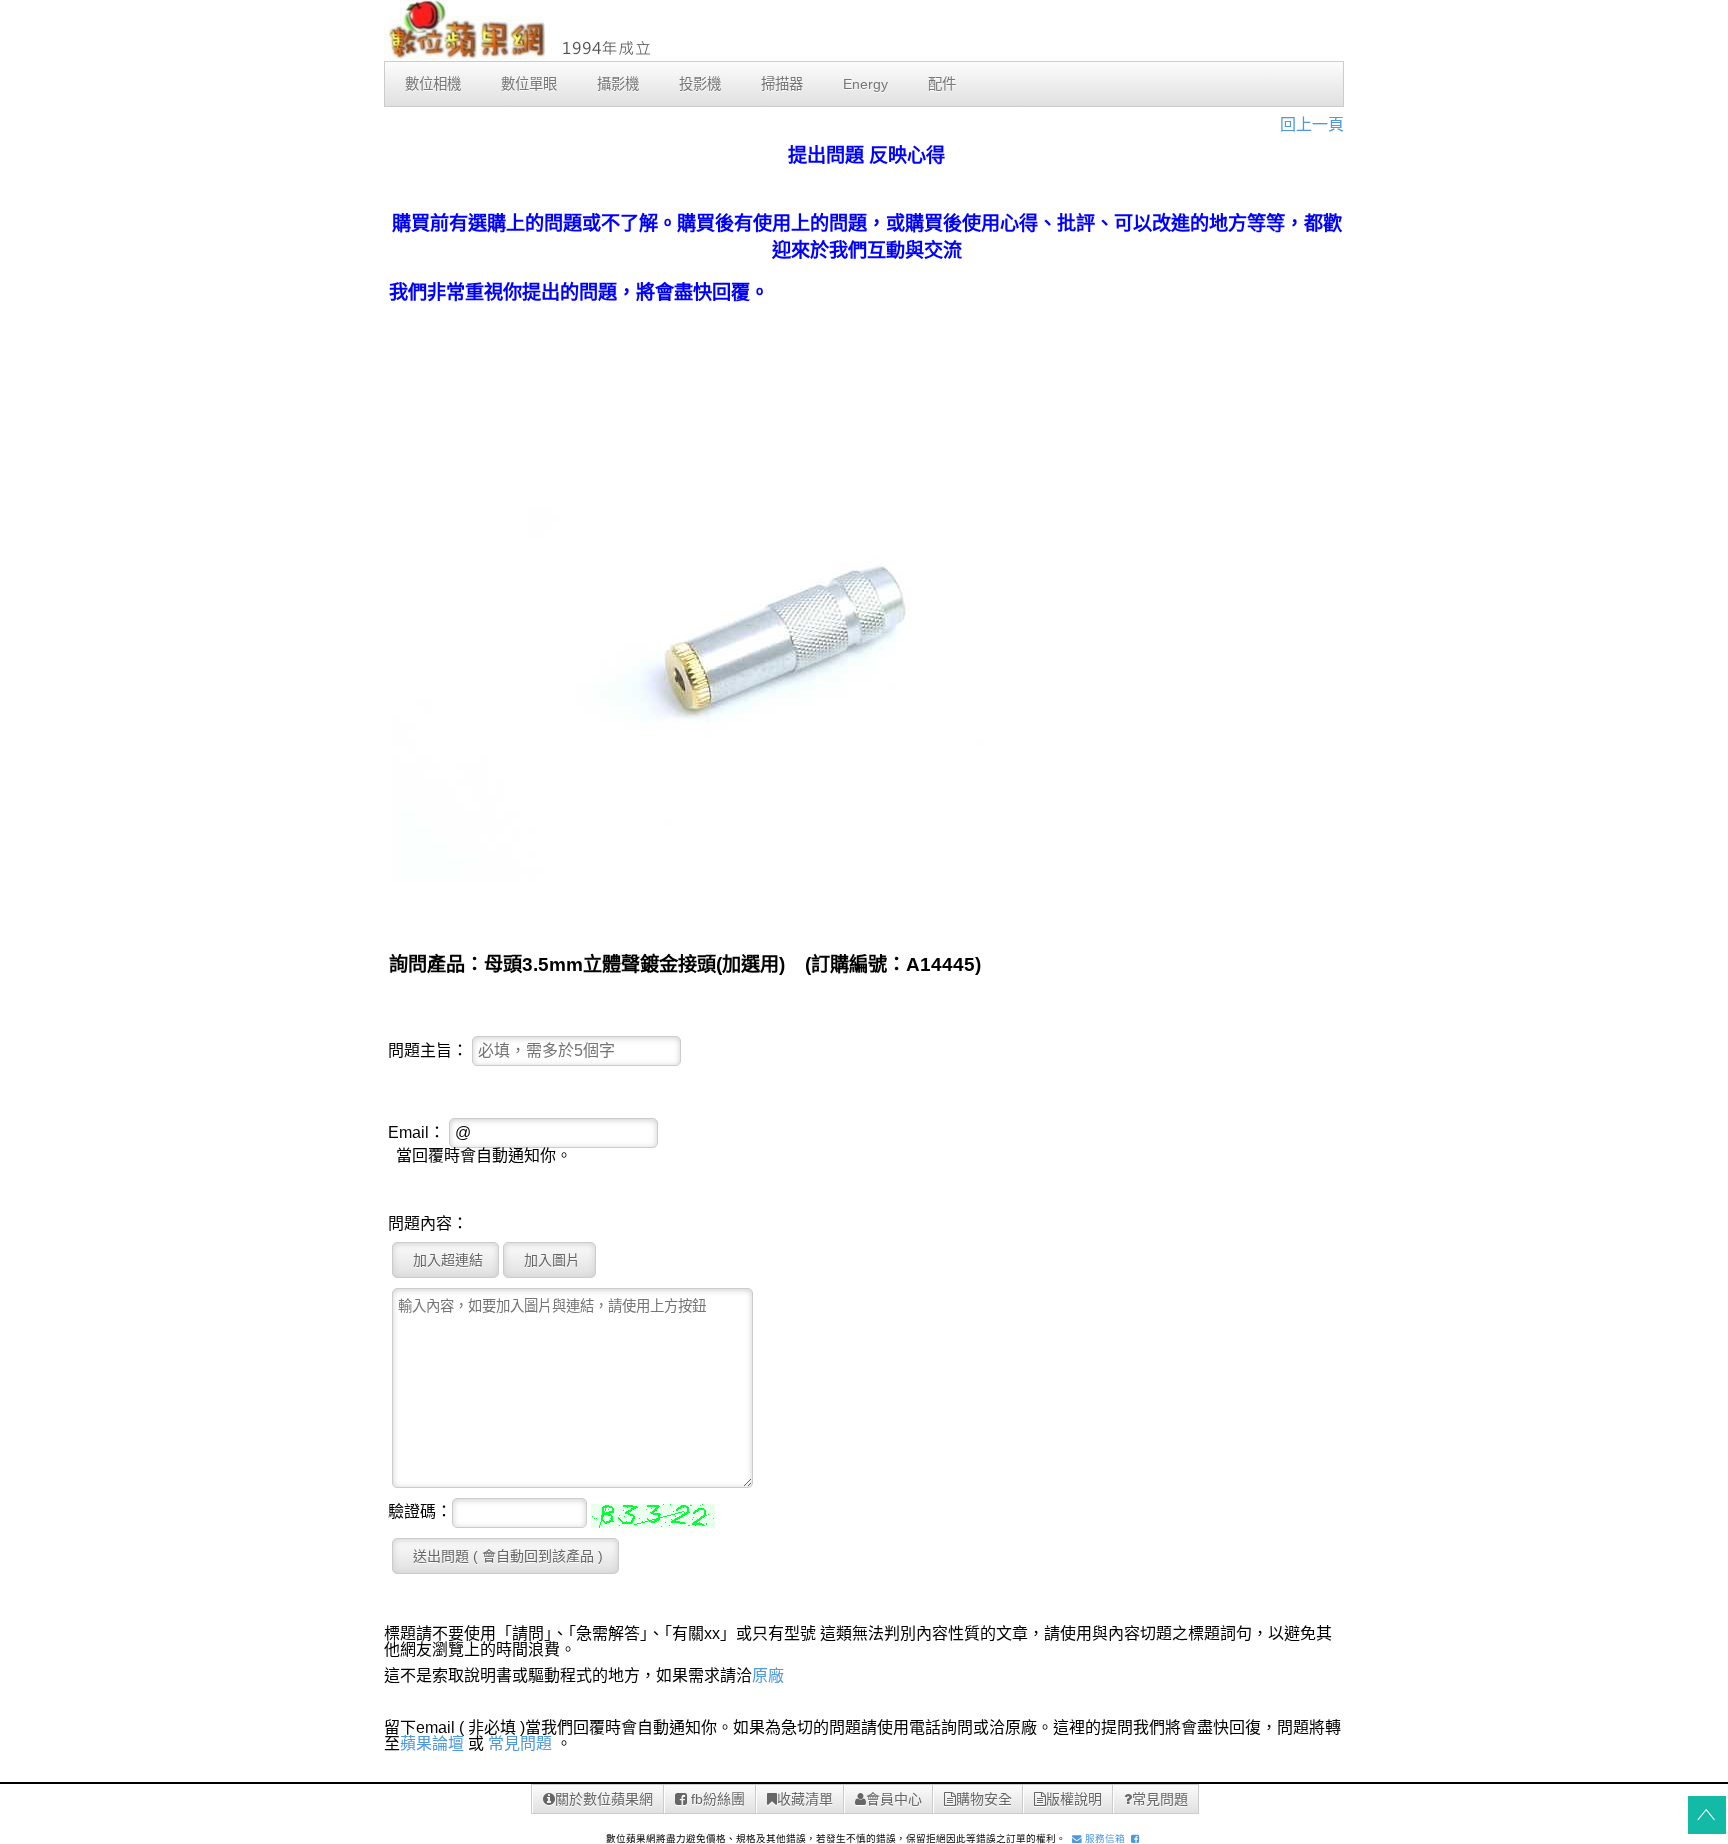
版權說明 (1074, 1799)
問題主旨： (428, 1051)
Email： (416, 1133)
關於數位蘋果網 (604, 1799)
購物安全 (984, 1799)
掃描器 (782, 84)
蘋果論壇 (432, 1743)
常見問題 (520, 1743)
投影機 (700, 84)
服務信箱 (1103, 1838)
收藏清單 (805, 1799)
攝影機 (618, 84)
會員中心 (894, 1799)
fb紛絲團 (716, 1799)
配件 (942, 84)
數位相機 (433, 84)
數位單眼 (529, 84)
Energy (865, 84)
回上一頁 (1312, 124)
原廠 (768, 1675)
